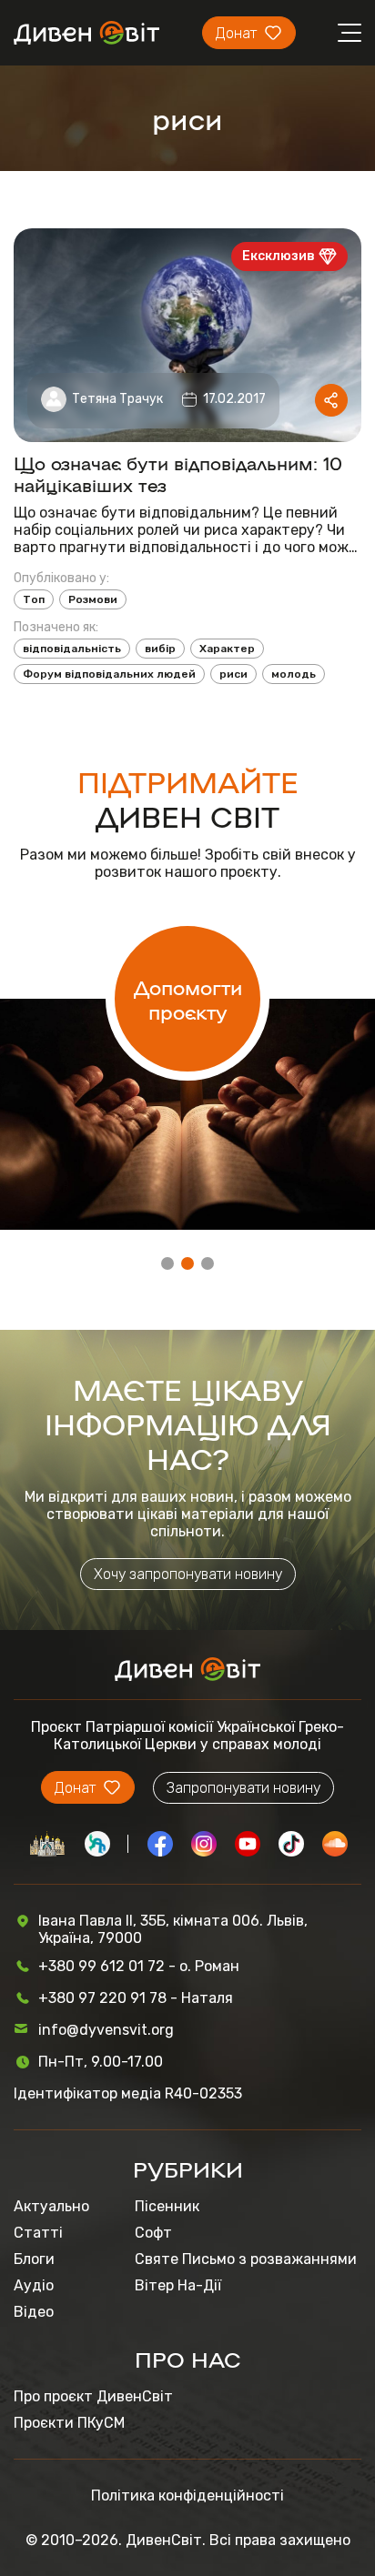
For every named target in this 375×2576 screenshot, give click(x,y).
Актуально (51, 2206)
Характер (227, 649)
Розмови (93, 599)
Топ (34, 599)
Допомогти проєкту (188, 999)
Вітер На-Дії (178, 2285)
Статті (38, 2233)
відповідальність (72, 649)
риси (233, 674)
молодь (294, 674)
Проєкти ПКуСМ (69, 2423)
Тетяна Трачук (117, 399)
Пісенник (167, 2206)
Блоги (34, 2259)
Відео (34, 2312)
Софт (153, 2233)
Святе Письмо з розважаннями (246, 2259)
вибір (160, 649)
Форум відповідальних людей (109, 674)
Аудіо (34, 2285)
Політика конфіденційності (187, 2495)
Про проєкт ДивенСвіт (93, 2396)
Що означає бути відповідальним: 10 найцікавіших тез (178, 473)
